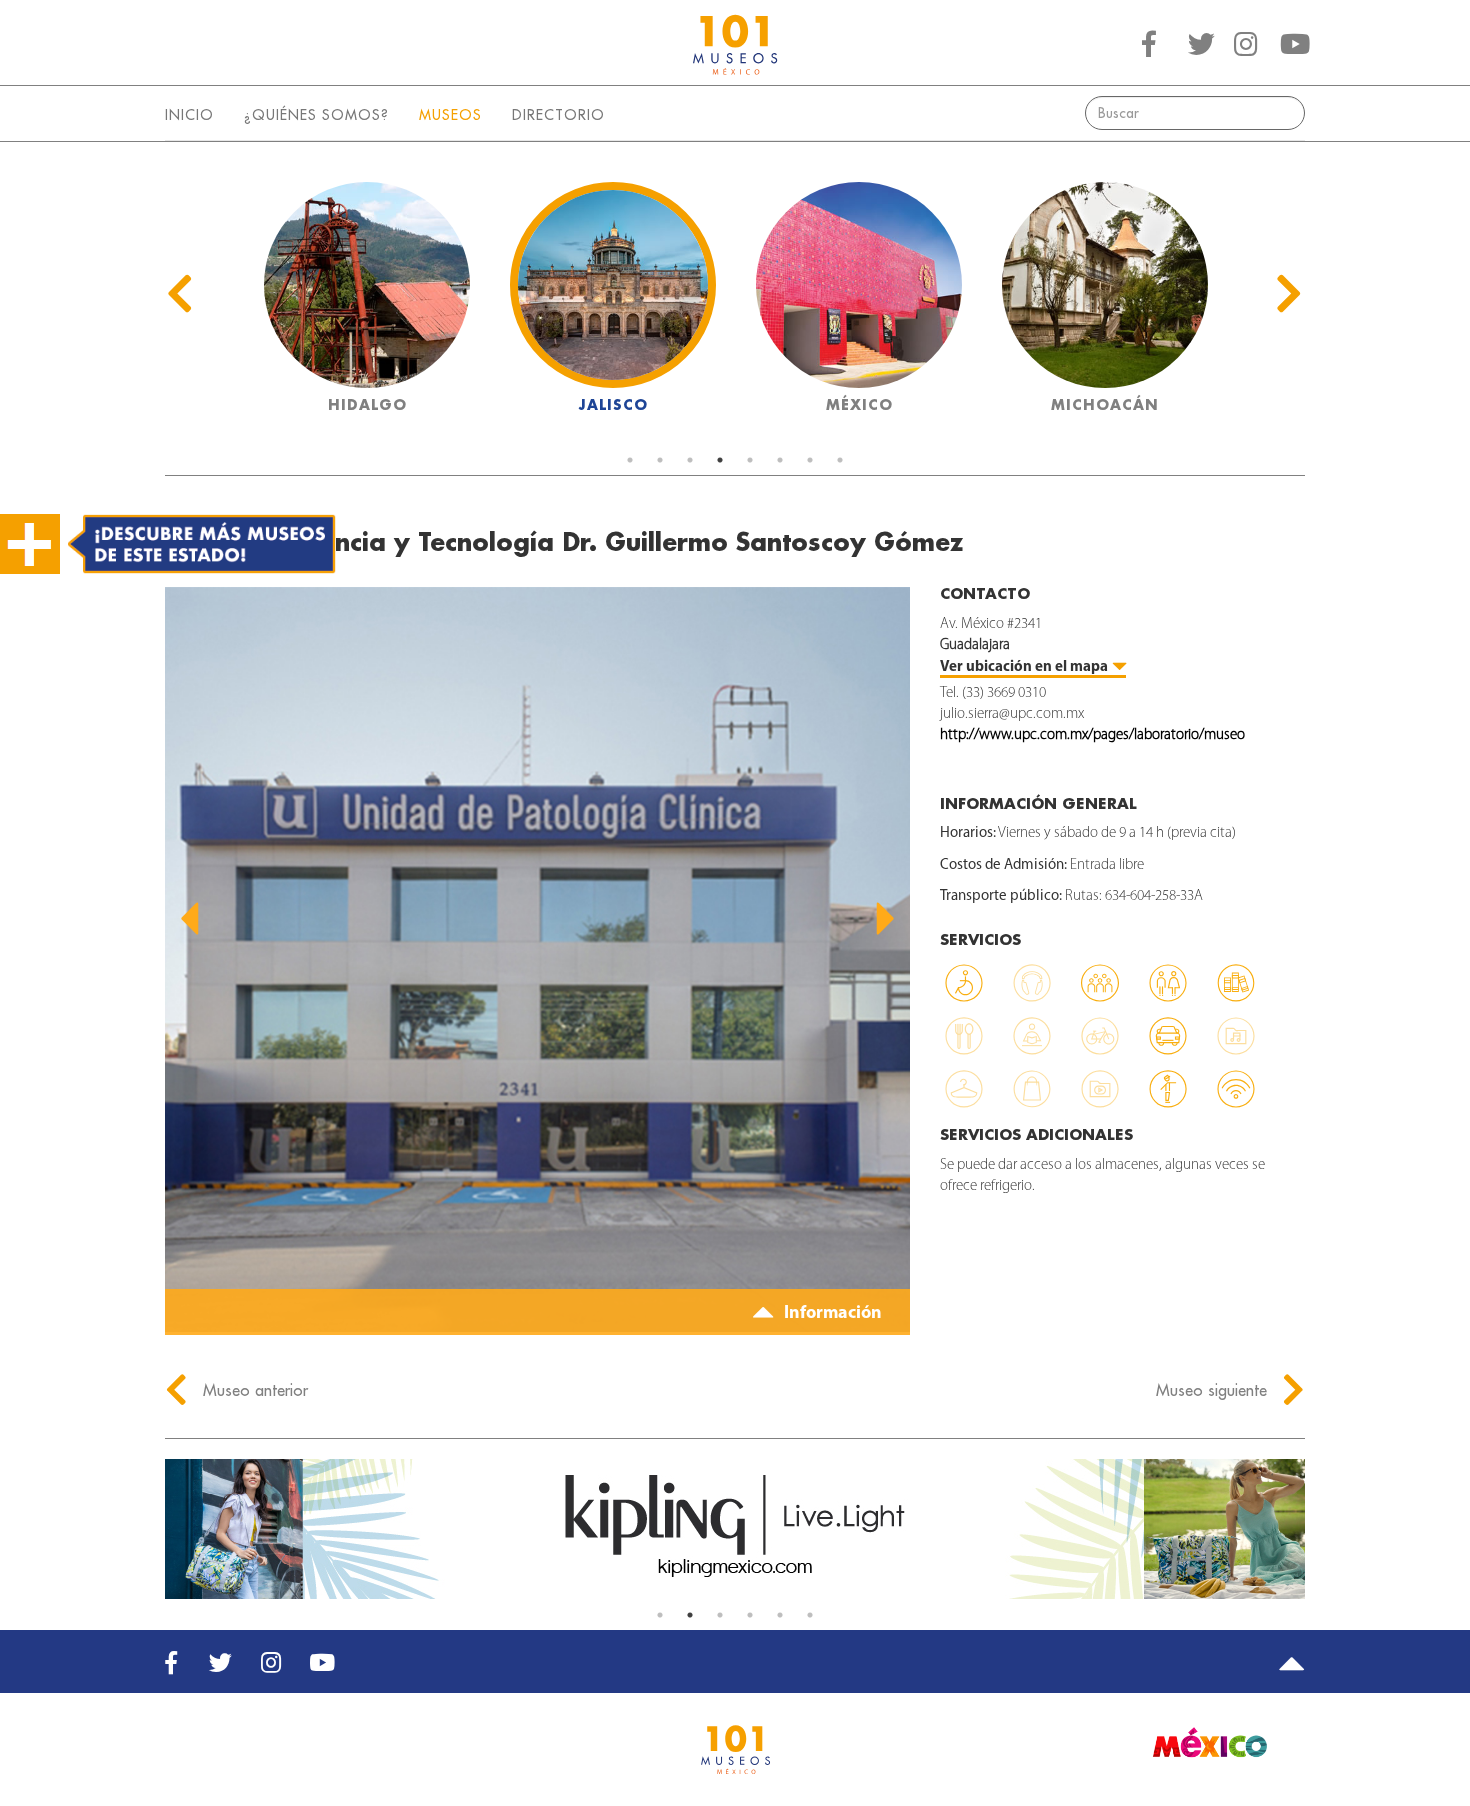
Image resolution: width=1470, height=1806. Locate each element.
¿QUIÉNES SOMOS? (316, 115)
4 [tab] (720, 460)
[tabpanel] (367, 303)
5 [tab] (750, 460)
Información (831, 1314)
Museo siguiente (1214, 1390)
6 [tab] (780, 460)
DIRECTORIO (558, 115)
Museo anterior (253, 1390)
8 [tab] (840, 460)
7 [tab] (810, 460)
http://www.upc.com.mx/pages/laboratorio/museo (1092, 735)
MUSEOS (450, 115)
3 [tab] (690, 460)
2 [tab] (660, 460)
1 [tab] (630, 460)
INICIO (189, 115)
